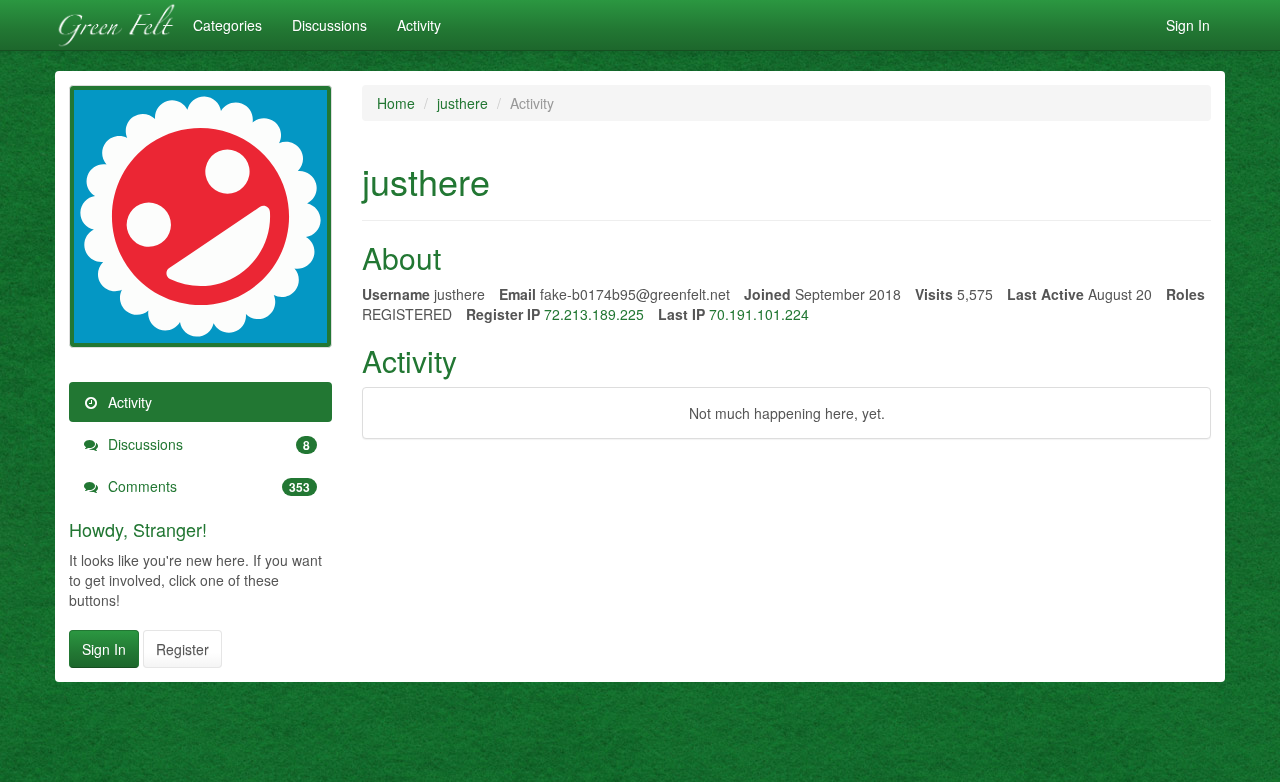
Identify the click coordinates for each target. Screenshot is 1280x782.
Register (182, 649)
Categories (227, 25)
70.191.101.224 (759, 314)
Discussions (329, 25)
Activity (419, 25)
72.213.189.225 (594, 314)
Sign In (1188, 25)
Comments (207, 486)
